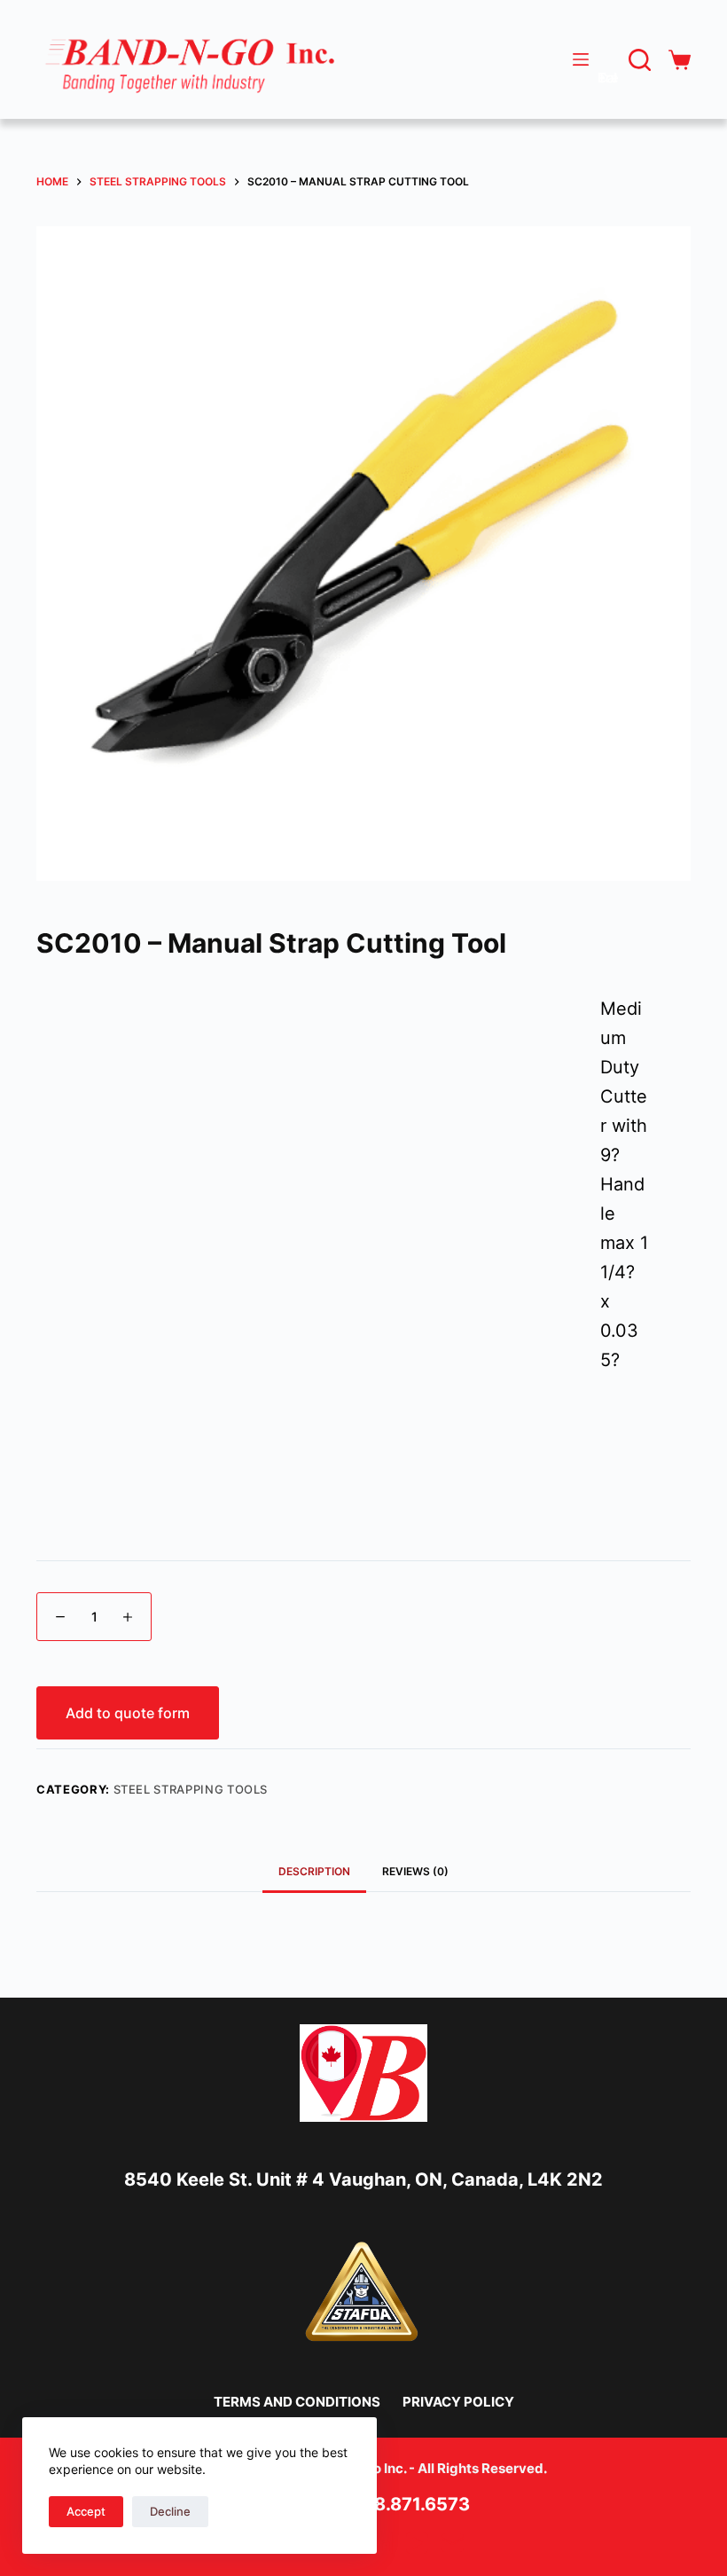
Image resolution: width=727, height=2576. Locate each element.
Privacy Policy (458, 2402)
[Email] (453, 2543)
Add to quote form (128, 1713)
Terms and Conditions (297, 2402)
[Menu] (581, 59)
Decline (170, 2511)
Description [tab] (314, 1871)
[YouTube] (417, 2543)
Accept (86, 2511)
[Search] (640, 60)
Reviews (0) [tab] (415, 1871)
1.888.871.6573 (404, 2504)
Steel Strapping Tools (191, 1789)
